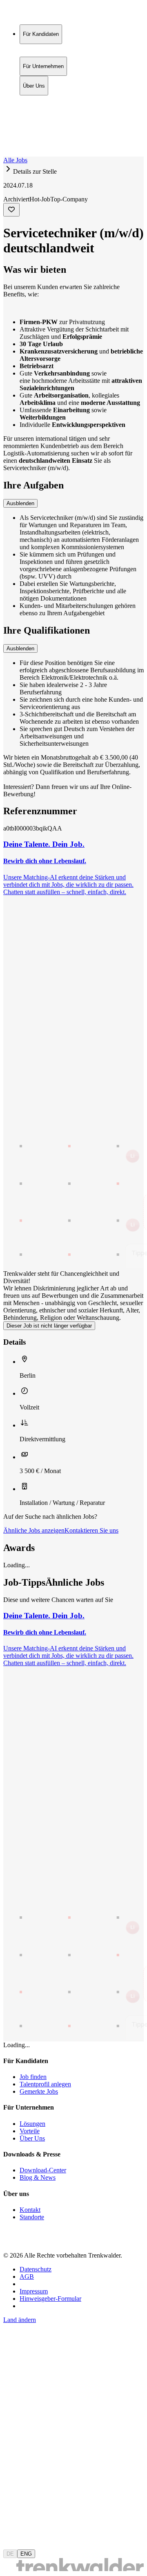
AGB (27, 2277)
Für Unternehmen (43, 108)
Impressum (34, 2291)
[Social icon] (11, 2241)
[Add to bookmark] (11, 210)
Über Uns (34, 117)
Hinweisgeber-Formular (50, 2299)
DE (10, 2554)
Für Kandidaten (41, 100)
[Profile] (10, 144)
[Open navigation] (7, 155)
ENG (26, 2554)
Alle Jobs (15, 160)
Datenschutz (36, 2269)
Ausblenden (20, 503)
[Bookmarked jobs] (8, 135)
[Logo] (33, 14)
